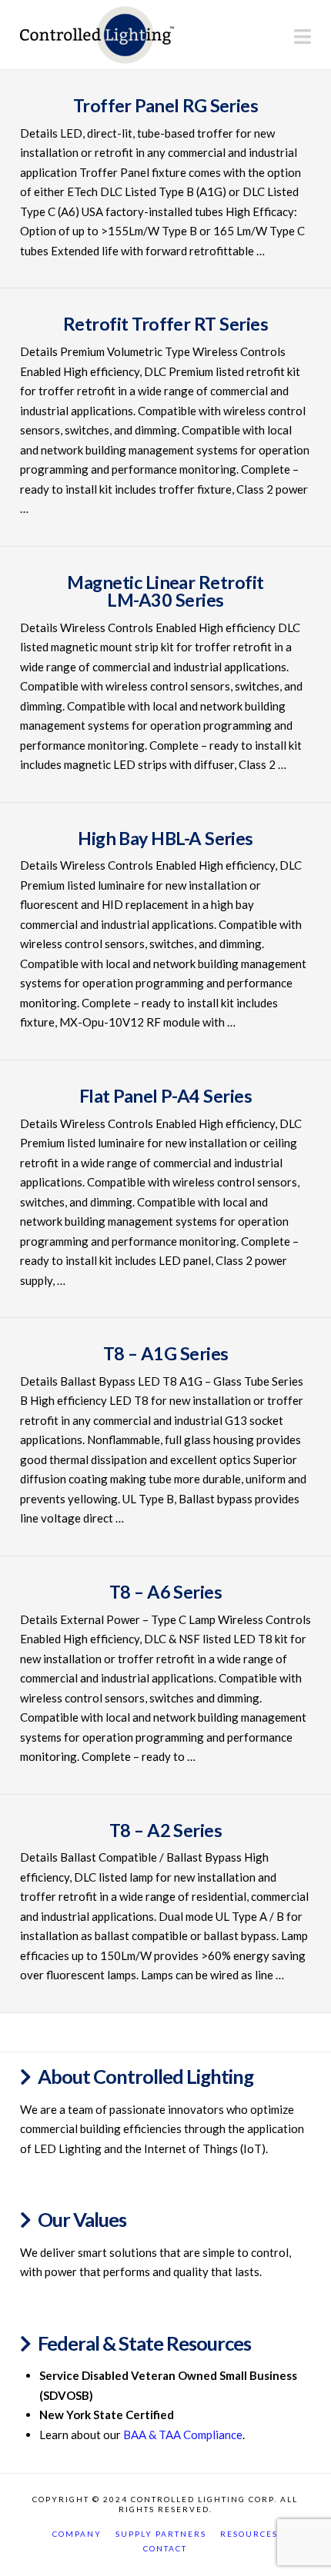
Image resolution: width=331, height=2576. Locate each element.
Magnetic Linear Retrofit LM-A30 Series (165, 591)
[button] (303, 37)
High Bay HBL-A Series (165, 838)
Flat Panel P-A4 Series (165, 1096)
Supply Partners (161, 2534)
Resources (249, 2534)
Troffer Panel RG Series (166, 105)
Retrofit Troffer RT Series (165, 324)
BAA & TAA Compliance (183, 2435)
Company (77, 2534)
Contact (165, 2548)
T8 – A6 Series (165, 1592)
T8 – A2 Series (165, 1830)
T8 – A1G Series (166, 1353)
